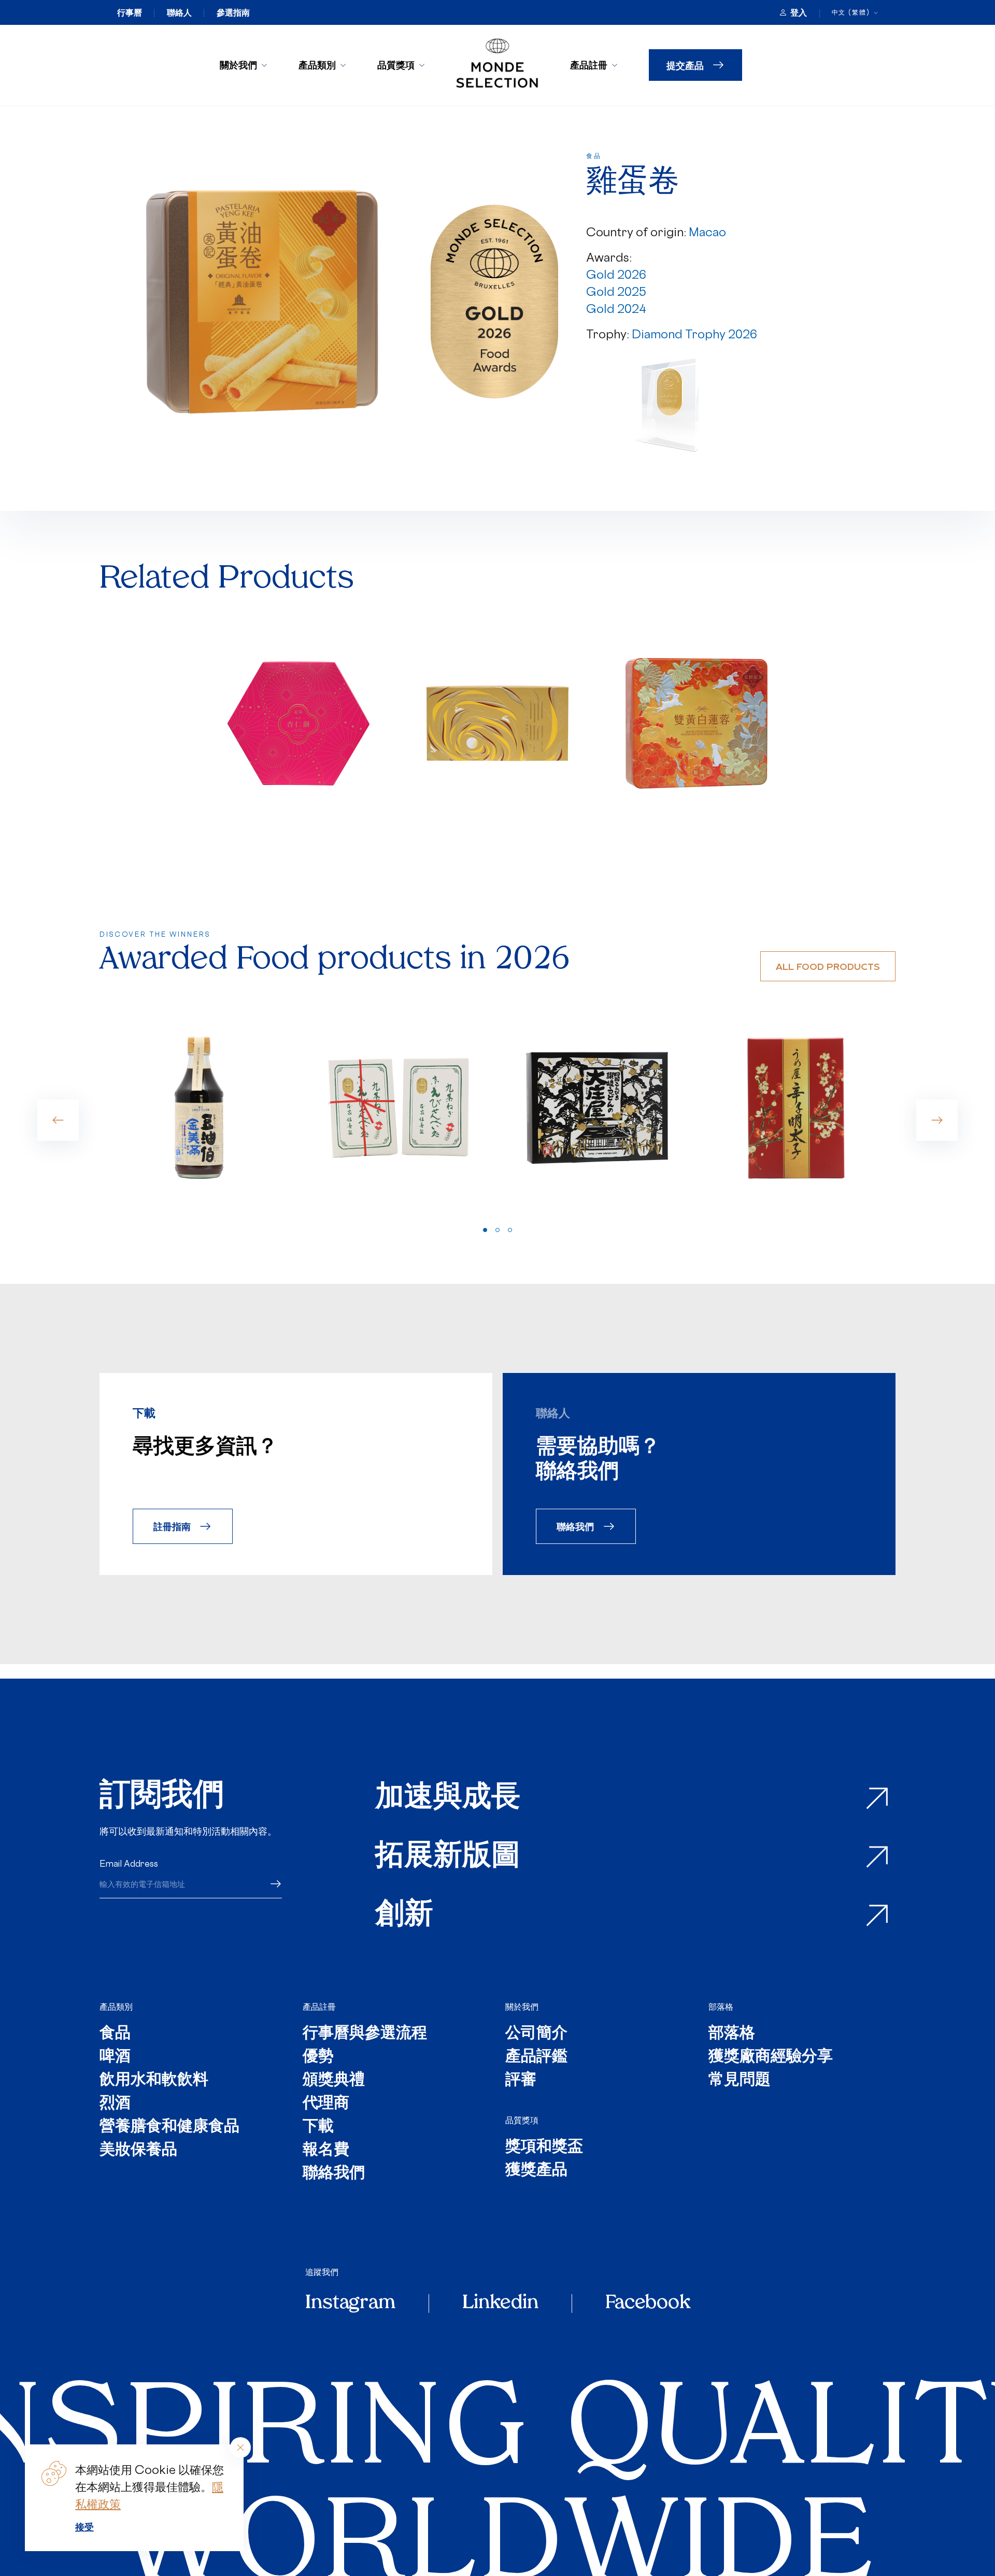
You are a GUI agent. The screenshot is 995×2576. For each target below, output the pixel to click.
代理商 (326, 2104)
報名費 (326, 2150)
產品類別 (317, 65)
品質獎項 (396, 65)
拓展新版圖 (448, 1857)
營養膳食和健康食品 (169, 2127)
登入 (799, 12)
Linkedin (500, 2303)
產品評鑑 (536, 2057)
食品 (115, 2034)
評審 (521, 2080)
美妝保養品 (138, 2150)
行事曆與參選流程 (365, 2034)
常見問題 (740, 2080)
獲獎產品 (536, 2171)
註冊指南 (172, 1526)
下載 (318, 2127)
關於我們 (238, 65)
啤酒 (115, 2057)
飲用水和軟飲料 (154, 2080)
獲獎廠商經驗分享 (771, 2057)
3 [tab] (510, 1230)
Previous (58, 1120)
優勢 (318, 2057)
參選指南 (233, 12)
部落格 (721, 2007)
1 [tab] (485, 1230)
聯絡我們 (575, 1526)
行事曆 (130, 12)
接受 (84, 2527)
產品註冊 (589, 65)
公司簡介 (536, 2034)
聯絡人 (179, 12)
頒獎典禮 (334, 2080)
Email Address (129, 1864)
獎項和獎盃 (544, 2147)
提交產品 (685, 65)
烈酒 (115, 2104)
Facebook (648, 2303)
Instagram (350, 2303)
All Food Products (828, 966)
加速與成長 (448, 1799)
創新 (404, 1916)
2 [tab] (497, 1230)
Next (937, 1120)
